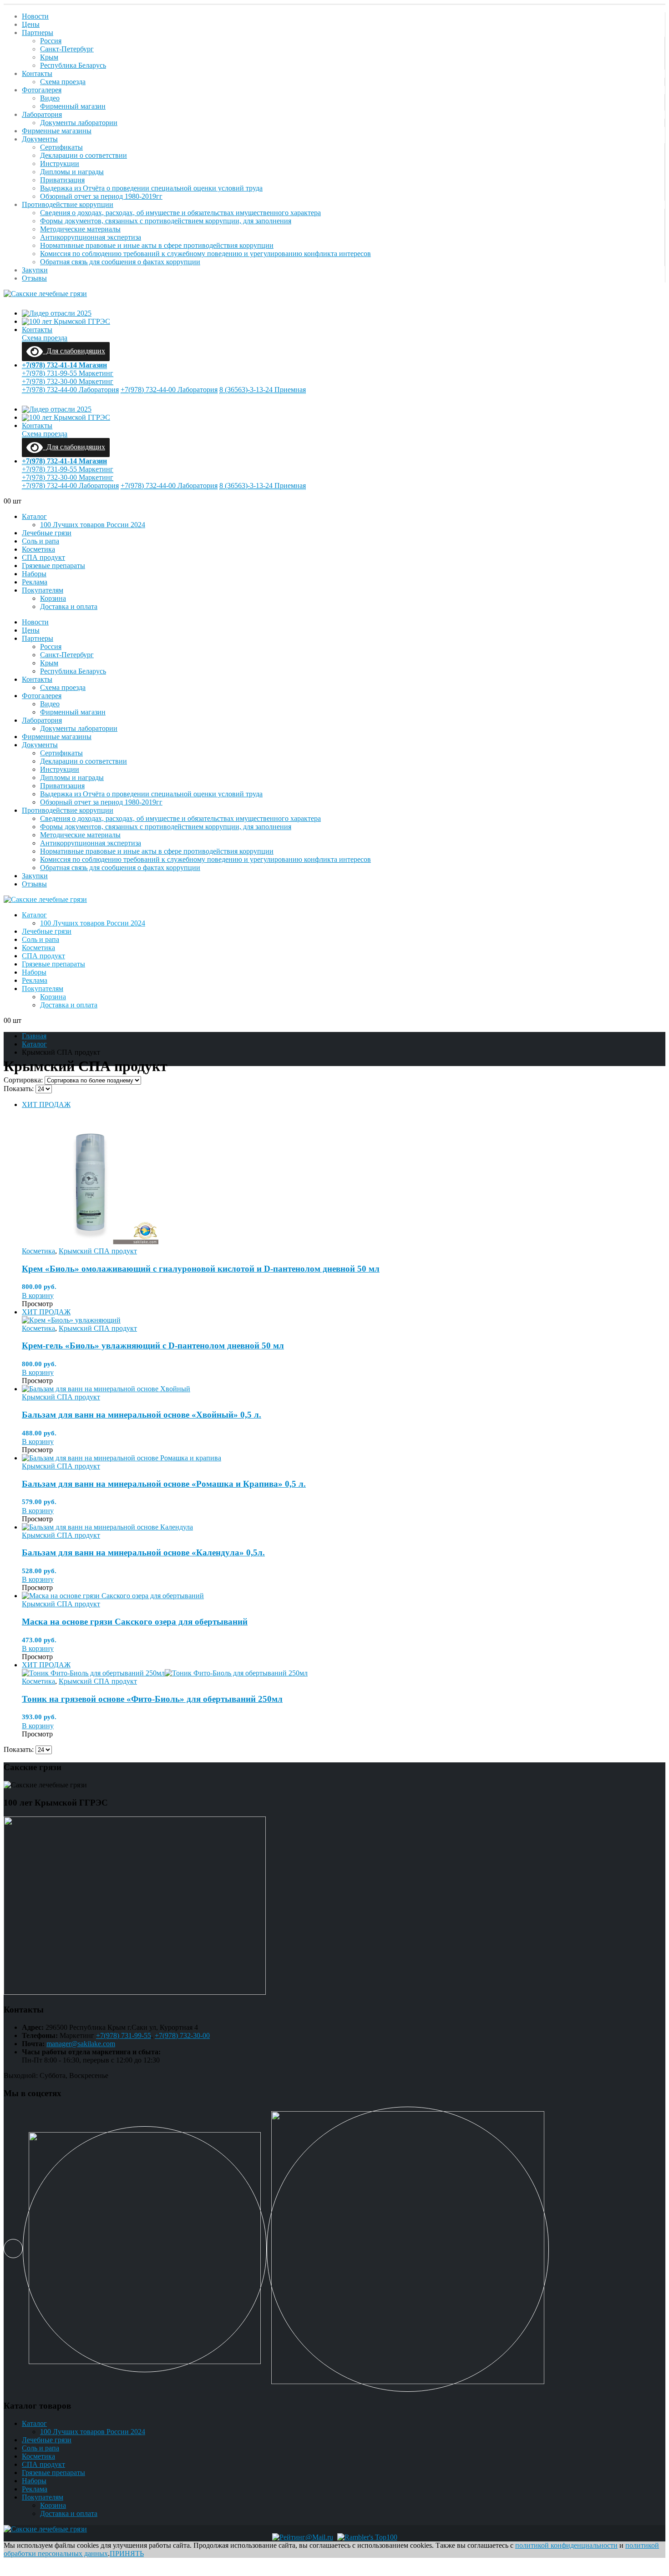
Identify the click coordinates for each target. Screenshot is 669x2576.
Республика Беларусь (73, 65)
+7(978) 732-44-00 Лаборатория (70, 390)
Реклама (35, 582)
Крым (49, 57)
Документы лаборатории (79, 123)
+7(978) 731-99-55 (124, 2035)
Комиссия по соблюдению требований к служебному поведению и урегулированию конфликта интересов (205, 254)
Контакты (37, 73)
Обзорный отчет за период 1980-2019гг (101, 196)
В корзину (38, 1296)
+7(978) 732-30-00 (182, 2035)
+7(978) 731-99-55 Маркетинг (68, 373)
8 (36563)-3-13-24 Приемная (263, 390)
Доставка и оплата (69, 606)
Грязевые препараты (53, 566)
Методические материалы (80, 229)
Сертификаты (61, 147)
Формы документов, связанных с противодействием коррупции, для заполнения (166, 221)
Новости (35, 16)
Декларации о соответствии (84, 155)
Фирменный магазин (73, 106)
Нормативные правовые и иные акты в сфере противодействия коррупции (157, 245)
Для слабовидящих (74, 351)
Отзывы (34, 278)
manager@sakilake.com (81, 2044)
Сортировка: (24, 1080)
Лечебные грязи (47, 533)
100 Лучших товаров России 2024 (93, 525)
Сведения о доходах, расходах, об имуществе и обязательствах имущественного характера (180, 213)
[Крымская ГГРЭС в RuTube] (408, 2249)
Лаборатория (42, 114)
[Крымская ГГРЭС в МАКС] (145, 2249)
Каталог (34, 516)
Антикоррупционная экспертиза (91, 237)
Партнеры (38, 33)
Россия (51, 41)
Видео (50, 98)
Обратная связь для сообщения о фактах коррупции (120, 262)
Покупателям (43, 590)
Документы (40, 139)
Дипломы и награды (72, 172)
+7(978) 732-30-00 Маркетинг (68, 381)
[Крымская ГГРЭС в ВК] (13, 2249)
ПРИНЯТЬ (127, 2553)
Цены (31, 24)
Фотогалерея (42, 90)
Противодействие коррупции (68, 204)
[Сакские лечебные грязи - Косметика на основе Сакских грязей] (45, 294)
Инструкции (60, 164)
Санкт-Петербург (67, 49)
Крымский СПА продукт (98, 1251)
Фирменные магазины (57, 131)
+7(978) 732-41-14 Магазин (64, 365)
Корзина (53, 598)
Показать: (20, 1089)
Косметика (38, 549)
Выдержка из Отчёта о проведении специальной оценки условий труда (151, 188)
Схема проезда (63, 82)
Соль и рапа (41, 541)
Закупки (35, 270)
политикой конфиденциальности (566, 2545)
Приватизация (62, 180)
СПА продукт (43, 557)
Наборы (34, 574)
